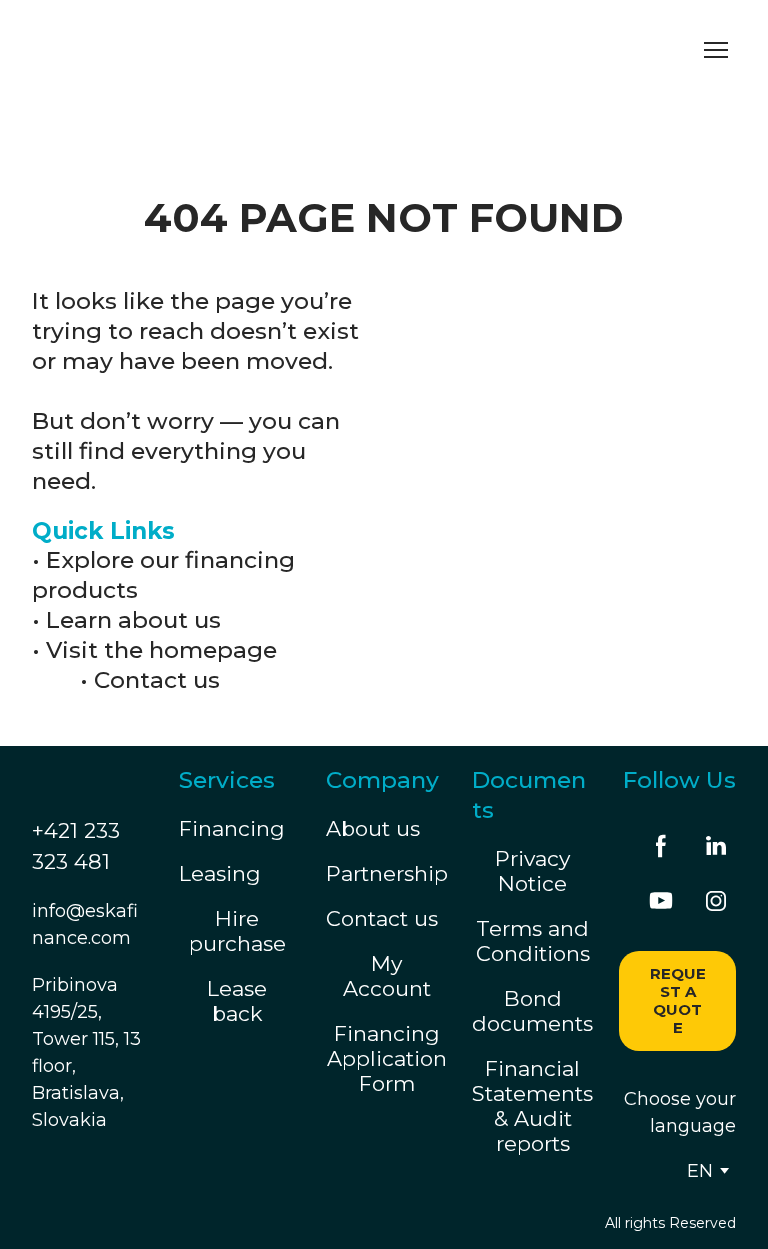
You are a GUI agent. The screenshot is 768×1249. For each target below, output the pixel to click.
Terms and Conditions (533, 941)
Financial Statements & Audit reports (532, 1106)
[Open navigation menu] (716, 50)
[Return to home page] (218, 49)
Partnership (387, 873)
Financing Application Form (387, 1058)
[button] (661, 846)
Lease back (237, 1001)
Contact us (157, 680)
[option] (700, 1171)
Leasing (220, 873)
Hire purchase (237, 931)
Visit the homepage (161, 650)
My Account (387, 976)
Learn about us (133, 620)
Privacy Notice (532, 871)
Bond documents (532, 1011)
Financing (232, 828)
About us (373, 828)
